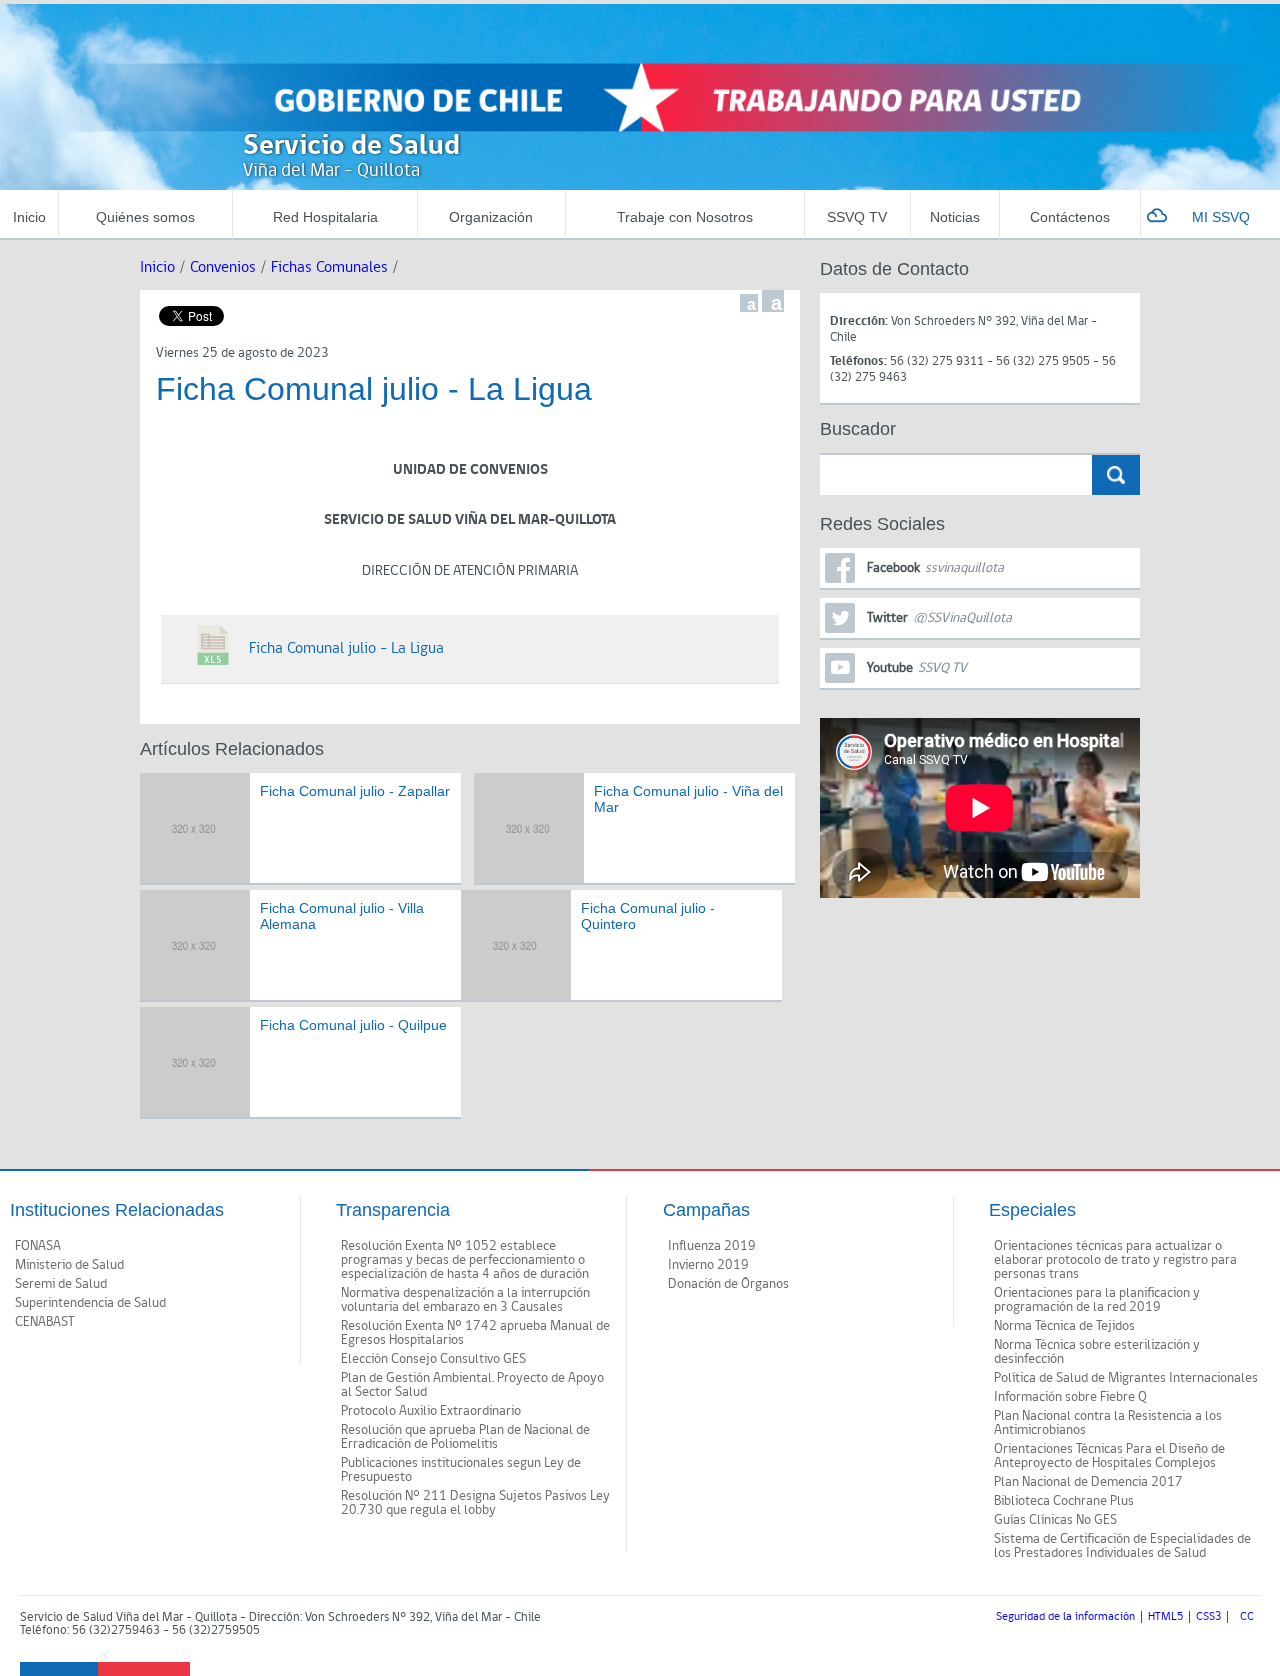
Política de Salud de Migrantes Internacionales (1126, 1378)
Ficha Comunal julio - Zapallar (355, 791)
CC (1247, 1617)
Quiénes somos (145, 217)
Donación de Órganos (728, 1284)
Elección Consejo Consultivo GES (433, 1359)
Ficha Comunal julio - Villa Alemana (342, 916)
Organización (491, 217)
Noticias (955, 217)
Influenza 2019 (712, 1246)
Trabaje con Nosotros (685, 217)
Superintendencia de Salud (90, 1303)
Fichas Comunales (329, 267)
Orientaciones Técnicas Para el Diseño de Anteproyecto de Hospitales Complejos (1109, 1456)
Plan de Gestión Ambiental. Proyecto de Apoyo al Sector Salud (472, 1385)
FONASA (38, 1246)
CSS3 (1208, 1617)
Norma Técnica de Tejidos (1064, 1326)
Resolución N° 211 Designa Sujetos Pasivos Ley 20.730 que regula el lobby (475, 1503)
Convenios (223, 267)
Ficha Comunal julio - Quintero (648, 916)
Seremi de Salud (61, 1284)
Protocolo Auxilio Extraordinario (431, 1411)
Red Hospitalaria (325, 217)
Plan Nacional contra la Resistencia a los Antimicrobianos (1108, 1423)
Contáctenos (1070, 217)
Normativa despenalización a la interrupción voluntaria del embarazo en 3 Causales (465, 1300)
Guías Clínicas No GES (1055, 1520)
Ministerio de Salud (69, 1265)
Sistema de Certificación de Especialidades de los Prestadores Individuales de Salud (1122, 1546)
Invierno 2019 (708, 1265)
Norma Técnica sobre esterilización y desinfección (1097, 1352)
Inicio (29, 217)
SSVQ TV (857, 217)
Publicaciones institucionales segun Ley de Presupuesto (461, 1470)
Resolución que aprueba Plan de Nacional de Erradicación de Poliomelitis (465, 1437)
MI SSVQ (1221, 217)
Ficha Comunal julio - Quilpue (353, 1025)
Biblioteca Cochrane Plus (1064, 1501)
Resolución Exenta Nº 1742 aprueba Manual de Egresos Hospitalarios (475, 1333)
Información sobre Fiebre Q (1070, 1397)
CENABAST (45, 1322)
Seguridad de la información (1065, 1617)
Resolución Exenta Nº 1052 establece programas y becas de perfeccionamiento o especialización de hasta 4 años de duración (465, 1260)
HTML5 (1165, 1617)
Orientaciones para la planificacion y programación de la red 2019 (1097, 1300)
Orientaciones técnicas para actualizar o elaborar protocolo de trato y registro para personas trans (1115, 1260)
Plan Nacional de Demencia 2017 (1088, 1482)
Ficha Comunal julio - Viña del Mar (688, 799)
